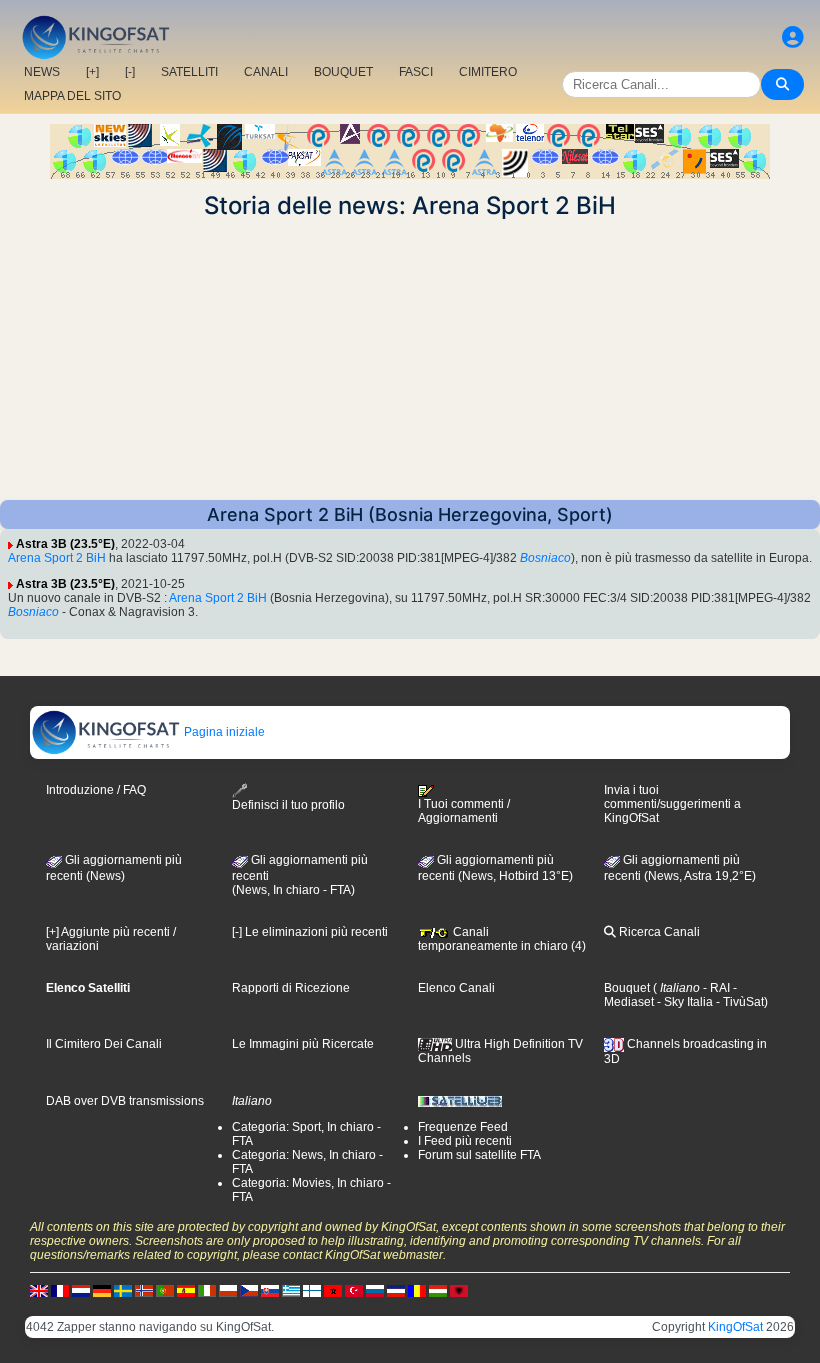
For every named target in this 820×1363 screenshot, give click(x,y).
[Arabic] (333, 1290)
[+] (92, 72)
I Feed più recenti (465, 1141)
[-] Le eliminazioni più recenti (310, 932)
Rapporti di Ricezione (291, 988)
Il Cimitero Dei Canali (104, 1044)
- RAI (715, 988)
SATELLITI (189, 72)
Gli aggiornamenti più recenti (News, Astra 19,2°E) (680, 868)
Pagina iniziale (223, 732)
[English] (39, 1290)
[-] (130, 72)
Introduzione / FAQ (96, 790)
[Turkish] (354, 1290)
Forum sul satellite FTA (479, 1155)
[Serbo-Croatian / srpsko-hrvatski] (396, 1290)
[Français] (60, 1290)
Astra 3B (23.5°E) (65, 544)
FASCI (416, 72)
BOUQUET (343, 72)
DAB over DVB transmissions (125, 1101)
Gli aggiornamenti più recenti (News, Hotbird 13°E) (495, 868)
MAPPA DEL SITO (72, 96)
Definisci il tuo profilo (288, 805)
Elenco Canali (456, 988)
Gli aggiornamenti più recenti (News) (114, 868)
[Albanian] (459, 1290)
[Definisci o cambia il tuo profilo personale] (793, 37)
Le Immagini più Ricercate (303, 1044)
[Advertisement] (410, 360)
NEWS (42, 72)
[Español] (186, 1290)
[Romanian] (417, 1290)
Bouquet (627, 988)
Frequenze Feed (463, 1127)
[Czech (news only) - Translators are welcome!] (249, 1290)
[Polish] (228, 1290)
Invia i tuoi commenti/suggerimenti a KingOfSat (672, 804)
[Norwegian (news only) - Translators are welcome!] (144, 1290)
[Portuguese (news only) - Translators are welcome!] (165, 1290)
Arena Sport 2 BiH (57, 558)
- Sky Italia (683, 1002)
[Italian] (207, 1290)
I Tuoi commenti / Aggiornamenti (464, 811)
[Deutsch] (102, 1290)
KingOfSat (735, 1327)
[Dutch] (81, 1290)
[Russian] (375, 1290)
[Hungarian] (438, 1290)
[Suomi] (312, 1290)
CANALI (266, 72)
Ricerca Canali (658, 932)
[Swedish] (123, 1290)
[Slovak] (270, 1290)
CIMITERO (488, 72)
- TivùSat (738, 1002)
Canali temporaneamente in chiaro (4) (502, 939)
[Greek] (291, 1290)
